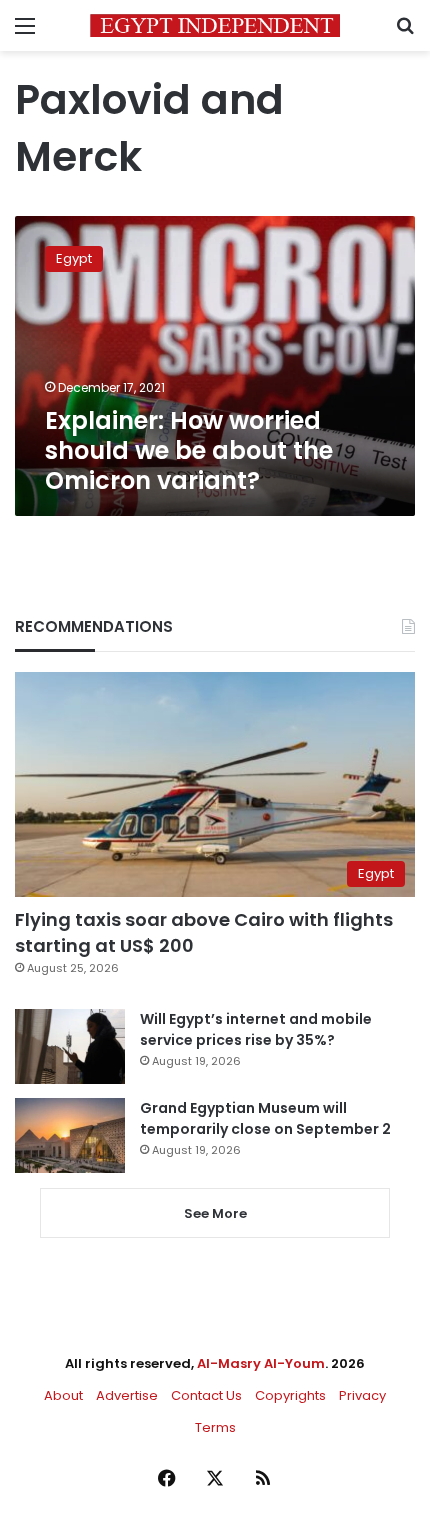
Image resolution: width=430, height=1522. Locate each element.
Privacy (362, 1395)
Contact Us (206, 1395)
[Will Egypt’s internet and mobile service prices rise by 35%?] (70, 1046)
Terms (215, 1427)
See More (215, 1213)
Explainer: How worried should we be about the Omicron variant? (189, 450)
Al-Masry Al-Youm (261, 1363)
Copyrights (290, 1395)
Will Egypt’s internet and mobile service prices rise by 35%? (256, 1029)
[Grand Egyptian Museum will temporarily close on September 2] (70, 1135)
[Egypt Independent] (215, 25)
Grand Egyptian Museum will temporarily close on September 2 (265, 1118)
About (63, 1395)
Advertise (127, 1395)
